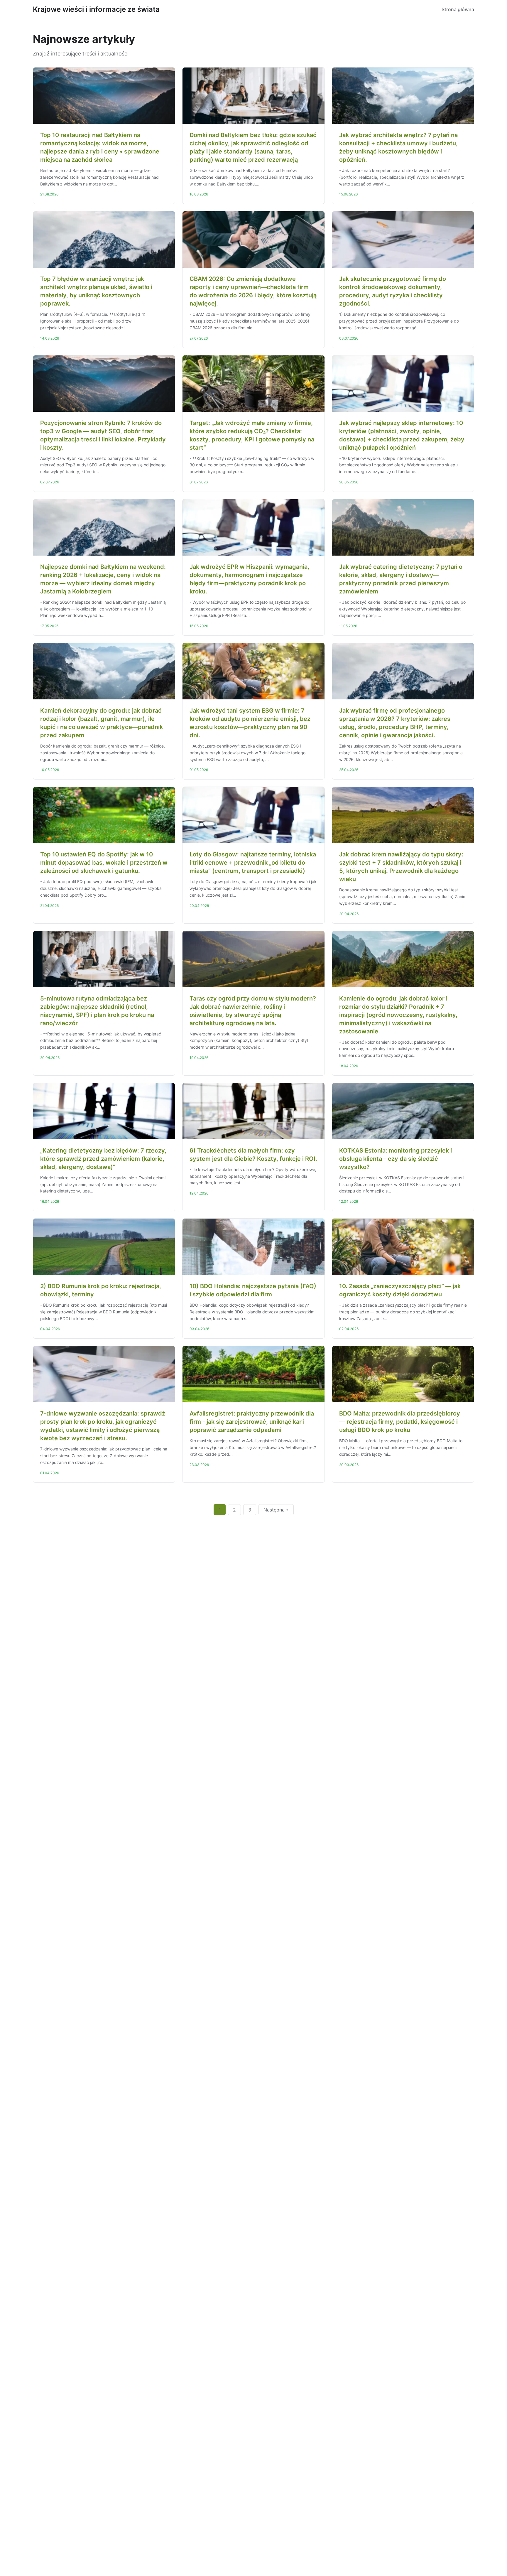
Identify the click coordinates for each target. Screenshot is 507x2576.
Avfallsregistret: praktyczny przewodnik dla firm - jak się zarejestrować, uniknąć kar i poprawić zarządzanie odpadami (252, 1422)
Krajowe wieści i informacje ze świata (96, 9)
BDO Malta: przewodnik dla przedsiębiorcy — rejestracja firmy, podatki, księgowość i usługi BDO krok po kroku (400, 1422)
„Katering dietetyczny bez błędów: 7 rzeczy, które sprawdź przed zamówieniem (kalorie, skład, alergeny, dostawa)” (103, 1159)
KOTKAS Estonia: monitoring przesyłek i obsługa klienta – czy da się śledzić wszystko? (396, 1159)
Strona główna (458, 9)
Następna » (276, 1510)
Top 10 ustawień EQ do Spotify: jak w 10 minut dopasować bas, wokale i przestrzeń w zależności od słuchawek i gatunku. (104, 863)
